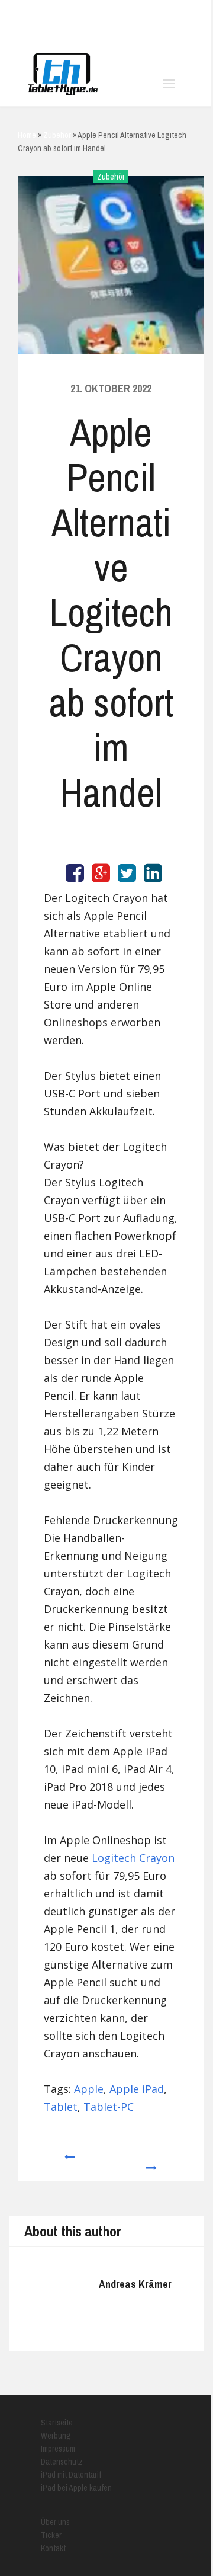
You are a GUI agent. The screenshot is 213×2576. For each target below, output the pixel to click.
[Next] (152, 2162)
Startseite (57, 2423)
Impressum (58, 2449)
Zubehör (111, 177)
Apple (89, 2089)
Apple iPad (137, 2089)
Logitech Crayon (133, 1858)
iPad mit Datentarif (71, 2475)
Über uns (55, 2522)
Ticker (51, 2535)
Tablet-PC (109, 2107)
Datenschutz (62, 2462)
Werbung (56, 2436)
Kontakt (53, 2548)
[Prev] (69, 2162)
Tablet (61, 2107)
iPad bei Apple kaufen (76, 2488)
